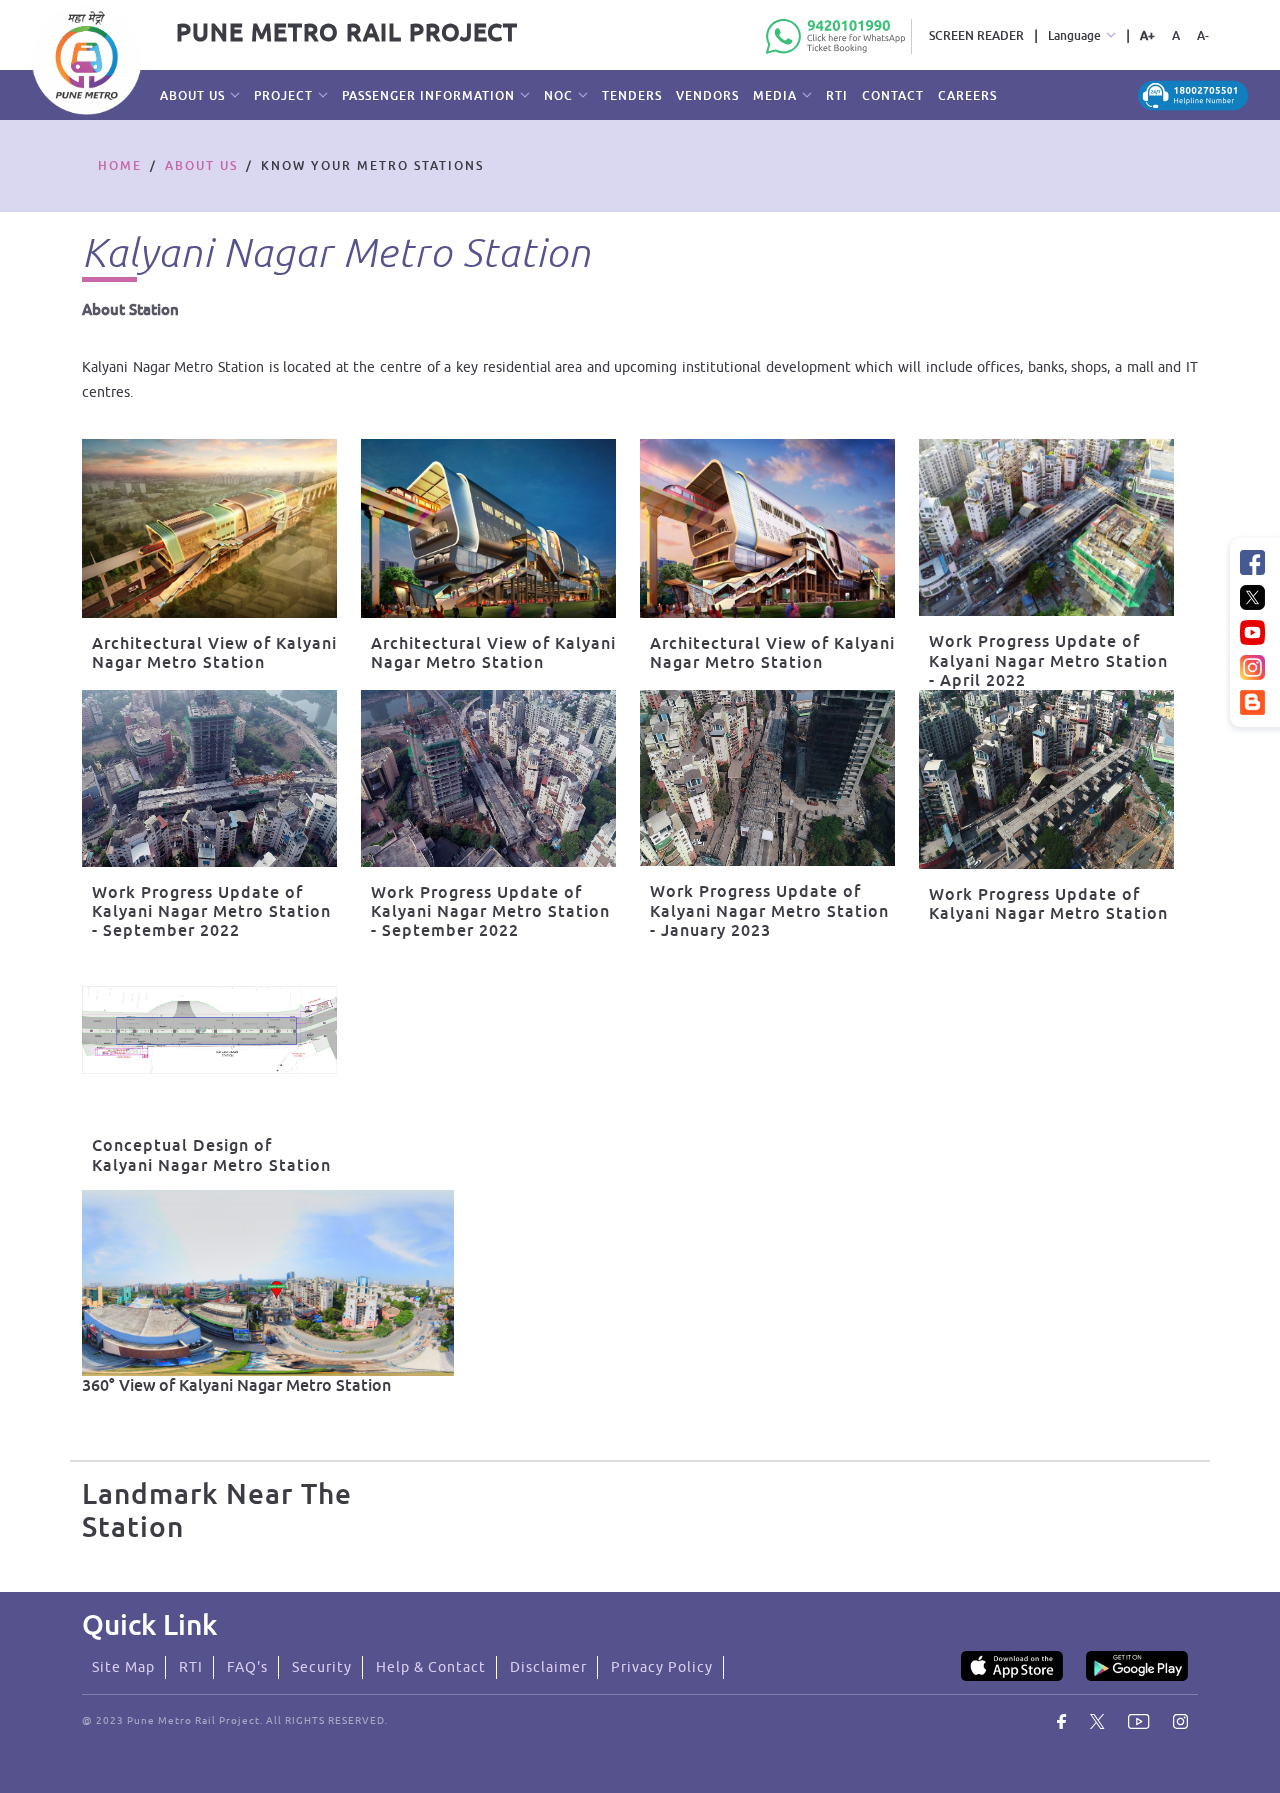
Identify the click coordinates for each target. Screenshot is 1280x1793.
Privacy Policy (662, 1667)
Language (1074, 35)
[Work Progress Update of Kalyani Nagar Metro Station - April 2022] (1046, 527)
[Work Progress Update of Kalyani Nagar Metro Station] (1046, 779)
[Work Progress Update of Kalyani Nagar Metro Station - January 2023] (767, 778)
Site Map (123, 1667)
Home (120, 165)
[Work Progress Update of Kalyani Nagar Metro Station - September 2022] (209, 778)
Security (322, 1667)
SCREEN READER (976, 35)
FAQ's (247, 1667)
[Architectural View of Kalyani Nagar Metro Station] (209, 528)
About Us (201, 165)
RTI (191, 1667)
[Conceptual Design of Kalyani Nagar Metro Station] (209, 1030)
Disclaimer (548, 1667)
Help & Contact (431, 1667)
